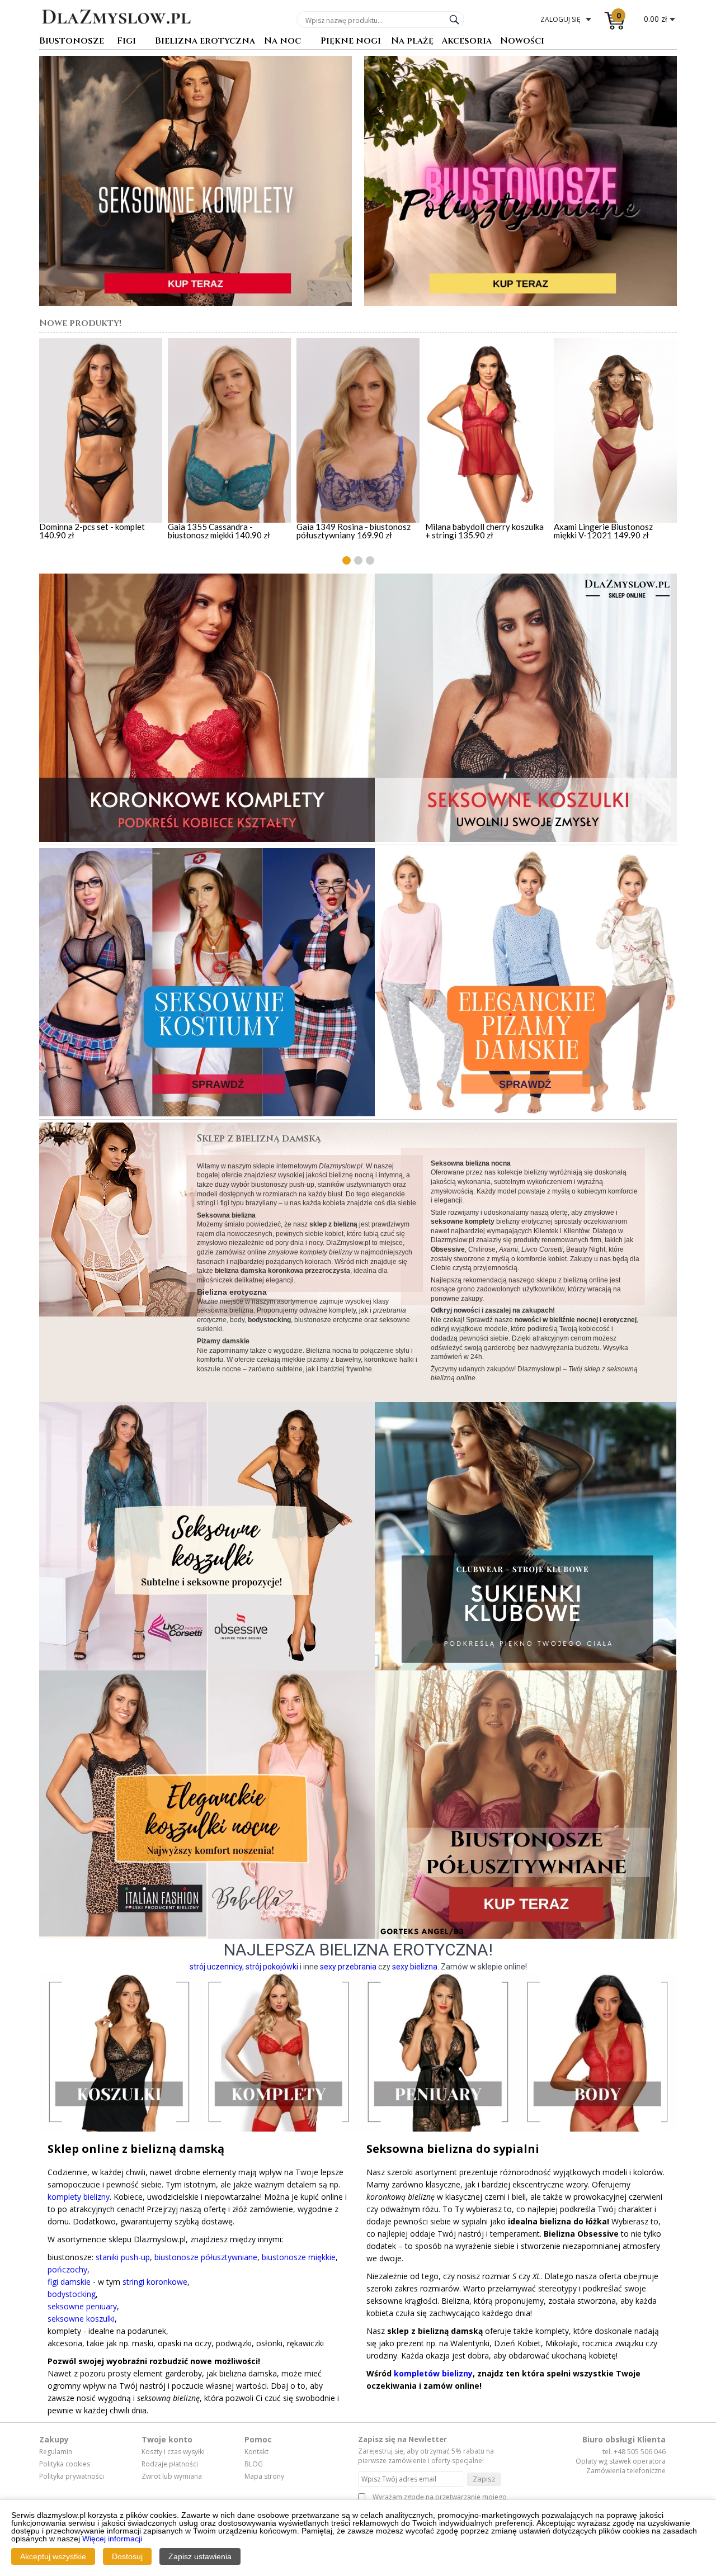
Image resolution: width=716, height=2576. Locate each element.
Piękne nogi (351, 42)
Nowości (522, 42)
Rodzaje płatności (170, 2464)
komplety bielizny (79, 2197)
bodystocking (72, 2294)
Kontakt (256, 2452)
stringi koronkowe (155, 2282)
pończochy (67, 2269)
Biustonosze (72, 42)
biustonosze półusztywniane (206, 2257)
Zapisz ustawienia (200, 2556)
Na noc (282, 42)
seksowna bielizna (225, 1310)
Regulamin (56, 2452)
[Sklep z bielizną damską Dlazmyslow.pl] (116, 32)
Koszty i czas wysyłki (173, 2452)
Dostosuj (127, 2556)
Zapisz (484, 2479)
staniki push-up (123, 2257)
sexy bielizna (415, 1967)
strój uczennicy (216, 1967)
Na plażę (412, 42)
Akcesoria (467, 42)
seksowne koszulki (81, 2319)
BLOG (254, 2464)
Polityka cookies (65, 2464)
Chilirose (482, 1249)
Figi (126, 42)
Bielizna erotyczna (205, 42)
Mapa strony (264, 2476)
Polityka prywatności (72, 2476)
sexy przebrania (348, 1967)
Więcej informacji (112, 2539)
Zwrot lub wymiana (172, 2476)
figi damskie (69, 2282)
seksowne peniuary (82, 2306)
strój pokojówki (272, 1967)
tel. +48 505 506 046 (634, 2452)
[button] (347, 560)
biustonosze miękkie (299, 2257)
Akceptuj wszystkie (53, 2556)
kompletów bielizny (433, 2373)
